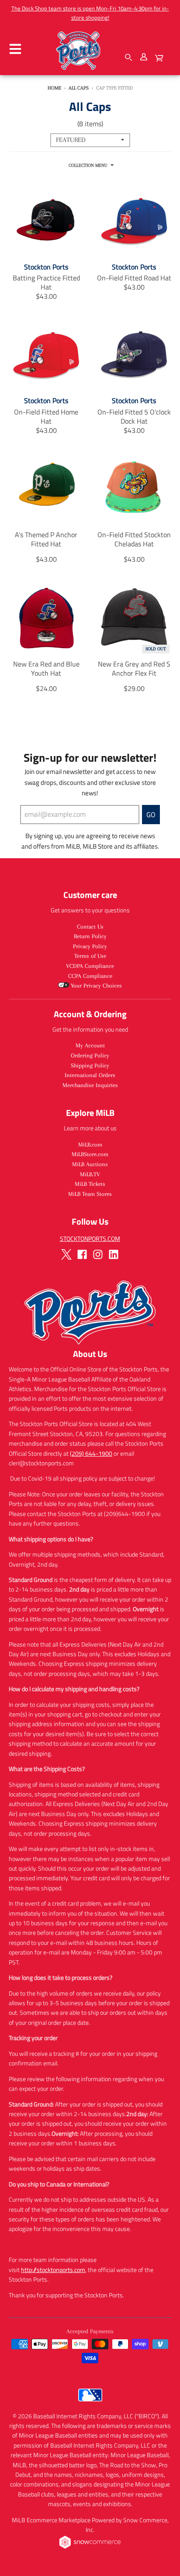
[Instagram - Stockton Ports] (98, 1254)
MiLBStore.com (90, 1154)
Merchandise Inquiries (90, 1085)
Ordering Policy (90, 1055)
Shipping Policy (90, 1065)
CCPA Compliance (90, 976)
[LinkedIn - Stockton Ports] (114, 1254)
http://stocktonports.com (53, 2270)
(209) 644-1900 (91, 1453)
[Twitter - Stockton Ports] (66, 1254)
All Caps (79, 88)
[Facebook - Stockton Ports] (82, 1254)
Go (151, 815)
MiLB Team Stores (90, 1194)
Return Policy (90, 936)
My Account (90, 1045)
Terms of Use (90, 956)
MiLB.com (90, 1145)
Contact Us (90, 927)
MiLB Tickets (90, 1184)
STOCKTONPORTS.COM (90, 1238)
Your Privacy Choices (95, 986)
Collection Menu (88, 165)
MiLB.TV (90, 1174)
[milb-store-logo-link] (90, 2403)
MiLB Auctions (90, 1164)
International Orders (90, 1075)
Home (54, 88)
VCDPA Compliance (90, 966)
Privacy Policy (90, 946)
